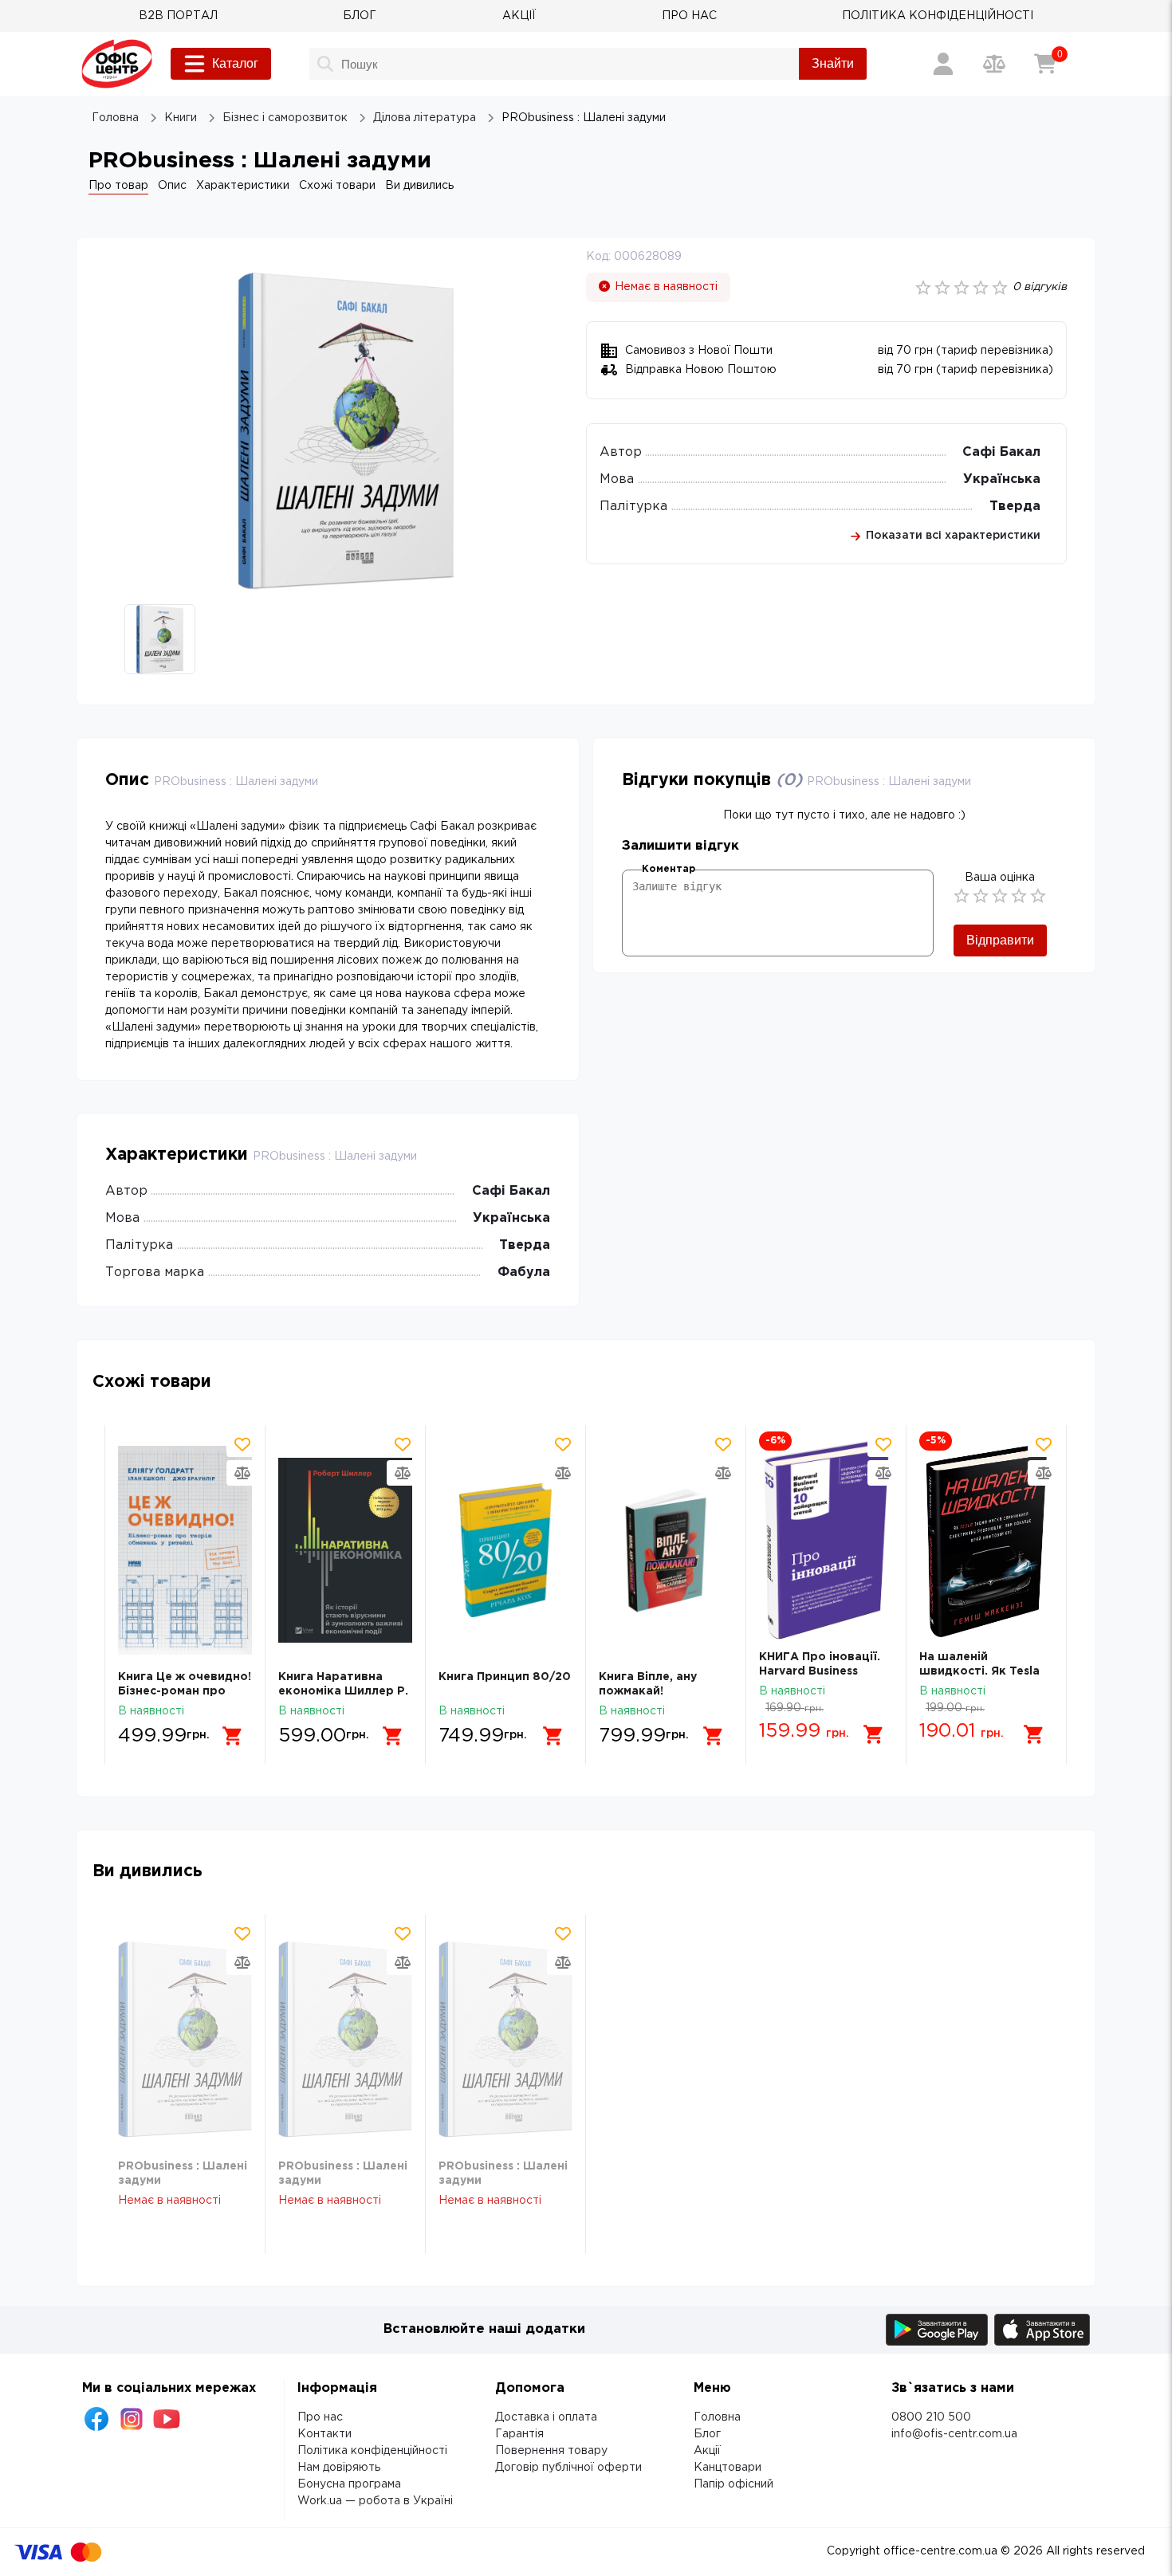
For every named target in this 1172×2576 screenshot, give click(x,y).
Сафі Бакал (1001, 452)
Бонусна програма (349, 2484)
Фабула (524, 1272)
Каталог (235, 63)
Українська (1002, 479)
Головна (717, 2417)
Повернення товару (551, 2451)
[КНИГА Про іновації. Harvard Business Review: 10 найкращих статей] (826, 1541)
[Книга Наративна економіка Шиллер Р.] (345, 1551)
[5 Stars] (1038, 896)
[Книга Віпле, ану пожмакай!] (666, 1551)
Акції (707, 2451)
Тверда (1015, 507)
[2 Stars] (981, 896)
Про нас (320, 2417)
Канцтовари (728, 2468)
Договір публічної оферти (568, 2468)
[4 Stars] (1019, 896)
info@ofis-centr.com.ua (954, 2434)
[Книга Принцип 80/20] (505, 1551)
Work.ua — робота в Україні (375, 2501)
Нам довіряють (339, 2468)
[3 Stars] (1000, 896)
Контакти (324, 2434)
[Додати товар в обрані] (242, 1444)
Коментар (669, 869)
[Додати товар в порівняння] (242, 1473)
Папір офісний (733, 2484)
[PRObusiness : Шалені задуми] (185, 2040)
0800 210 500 (931, 2417)
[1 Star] (962, 896)
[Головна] (117, 64)
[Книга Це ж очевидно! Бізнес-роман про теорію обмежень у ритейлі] (185, 1551)
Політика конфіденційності (372, 2451)
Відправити (1000, 940)
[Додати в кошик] (233, 1736)
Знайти (833, 63)
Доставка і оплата (546, 2417)
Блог (707, 2434)
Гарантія (519, 2434)
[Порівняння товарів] (994, 64)
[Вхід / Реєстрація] (943, 64)
